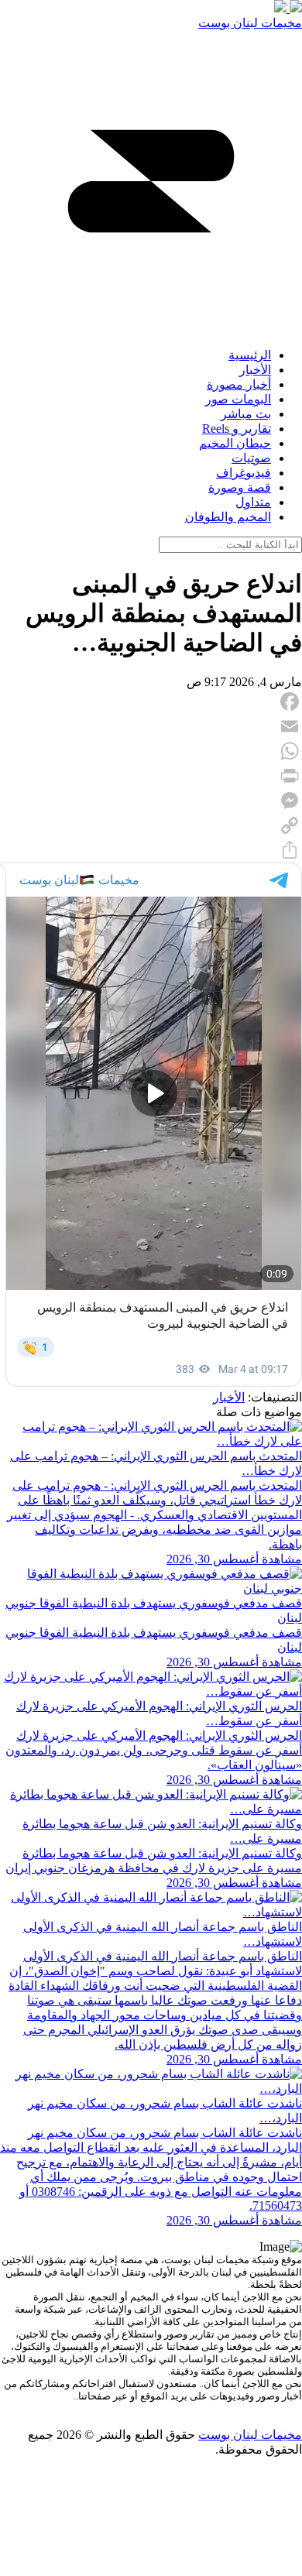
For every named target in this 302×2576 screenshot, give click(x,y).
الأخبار (255, 370)
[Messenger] (151, 801)
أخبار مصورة (239, 384)
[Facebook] (151, 701)
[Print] (151, 776)
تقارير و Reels (237, 429)
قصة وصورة (240, 487)
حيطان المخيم (235, 443)
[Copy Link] (151, 825)
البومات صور (238, 399)
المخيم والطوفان (228, 517)
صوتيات (251, 458)
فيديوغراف (244, 473)
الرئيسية (250, 355)
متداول (253, 502)
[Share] (151, 850)
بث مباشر (246, 414)
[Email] (151, 726)
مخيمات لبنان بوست (250, 23)
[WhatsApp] (151, 751)
